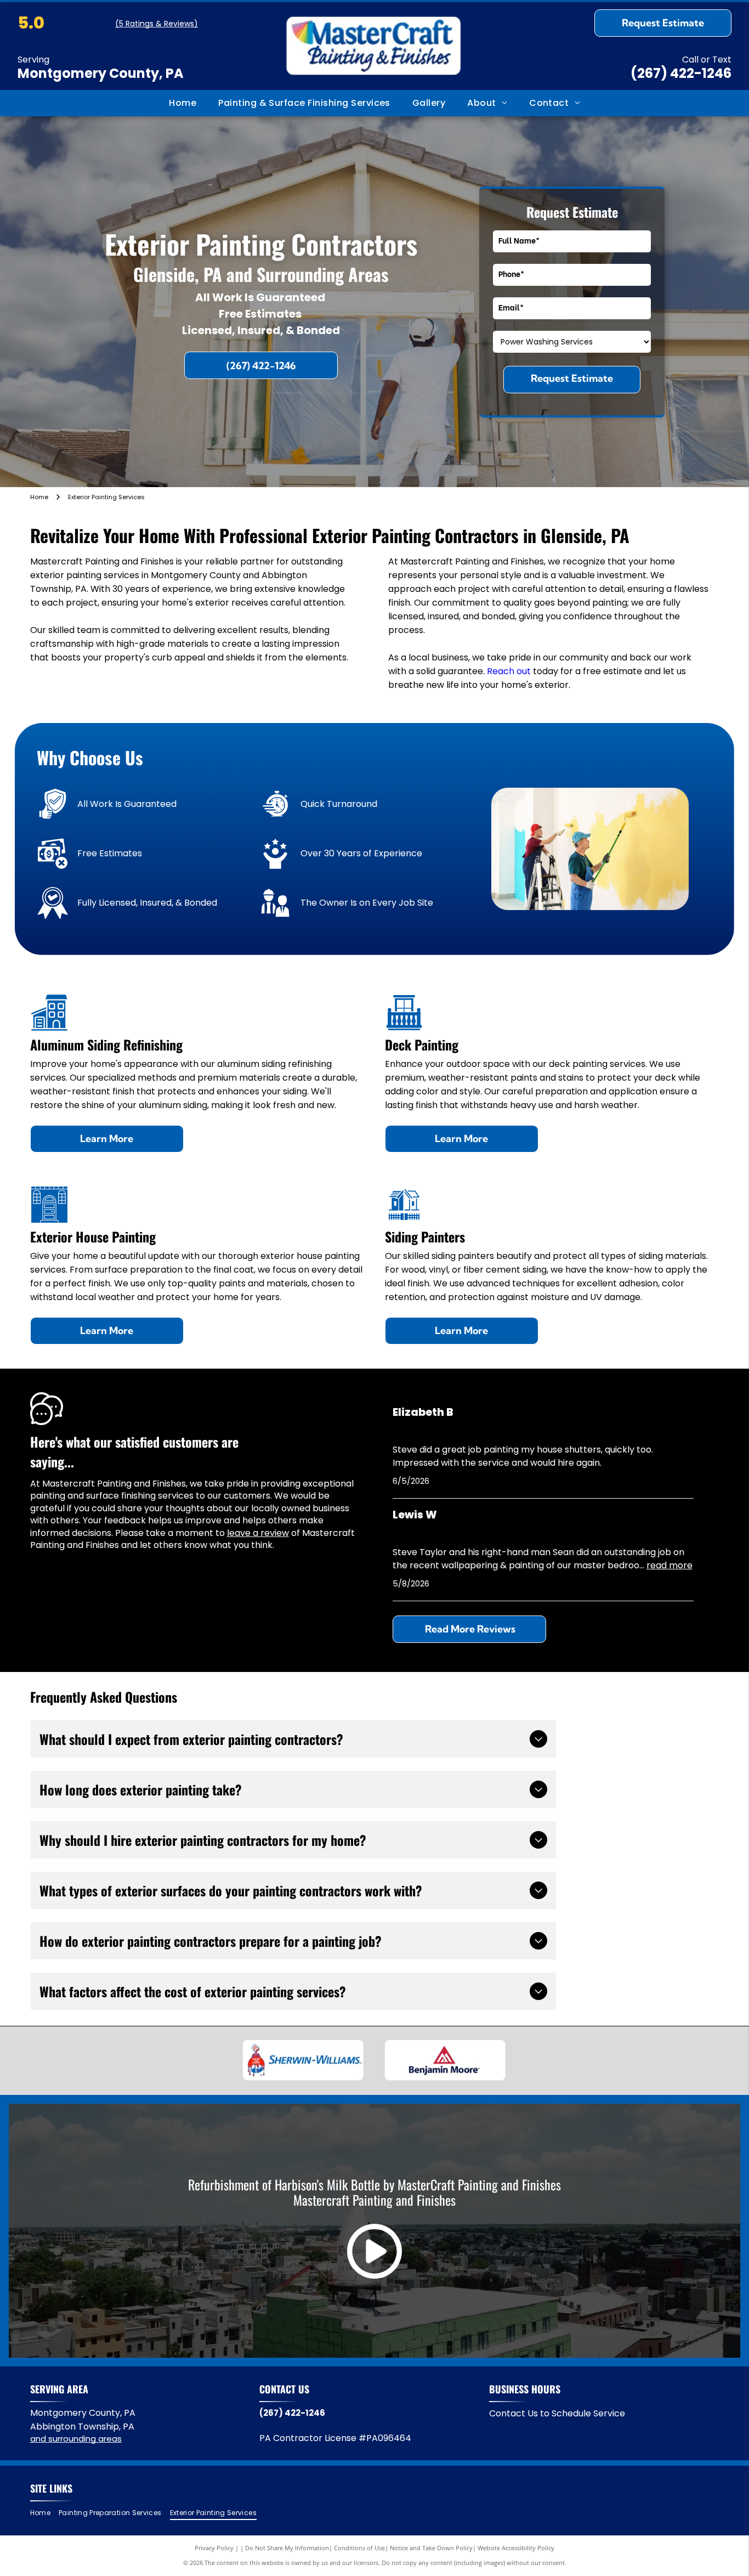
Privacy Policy (214, 2548)
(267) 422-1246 (681, 73)
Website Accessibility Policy (516, 2548)
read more (669, 1565)
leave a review (258, 1533)
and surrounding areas (76, 2439)
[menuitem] (183, 103)
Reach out (509, 671)
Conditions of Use (359, 2548)
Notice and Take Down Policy (431, 2548)
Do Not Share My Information (287, 2548)
